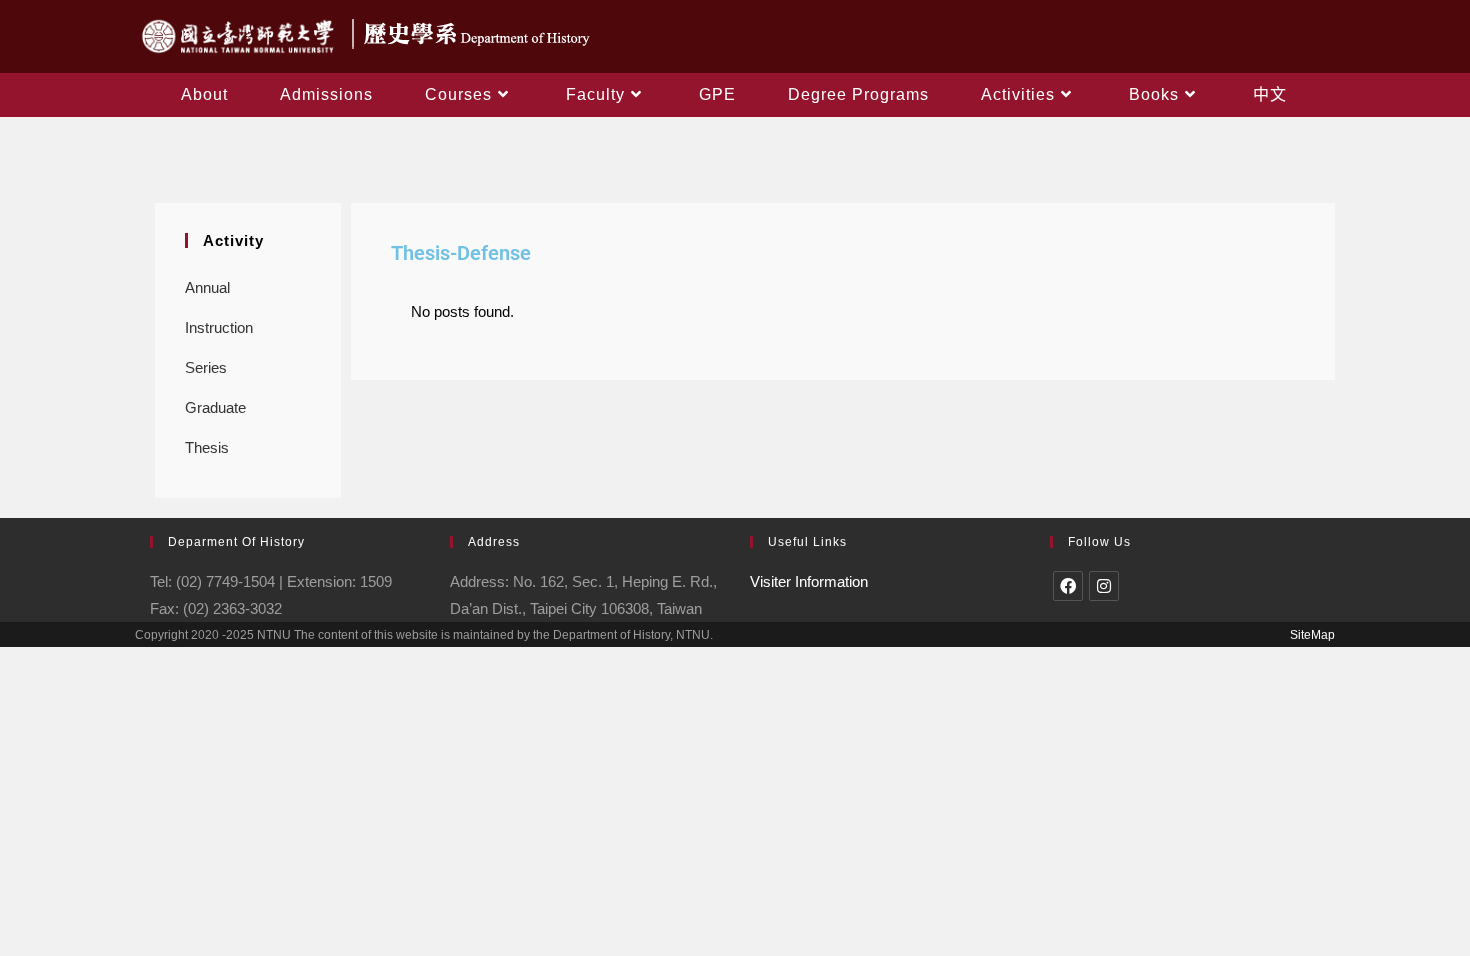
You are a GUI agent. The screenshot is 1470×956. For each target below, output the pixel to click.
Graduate (215, 407)
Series (206, 367)
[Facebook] (1068, 586)
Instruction (219, 327)
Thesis (207, 447)
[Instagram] (1104, 586)
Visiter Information (809, 581)
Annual (207, 287)
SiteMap (1312, 635)
